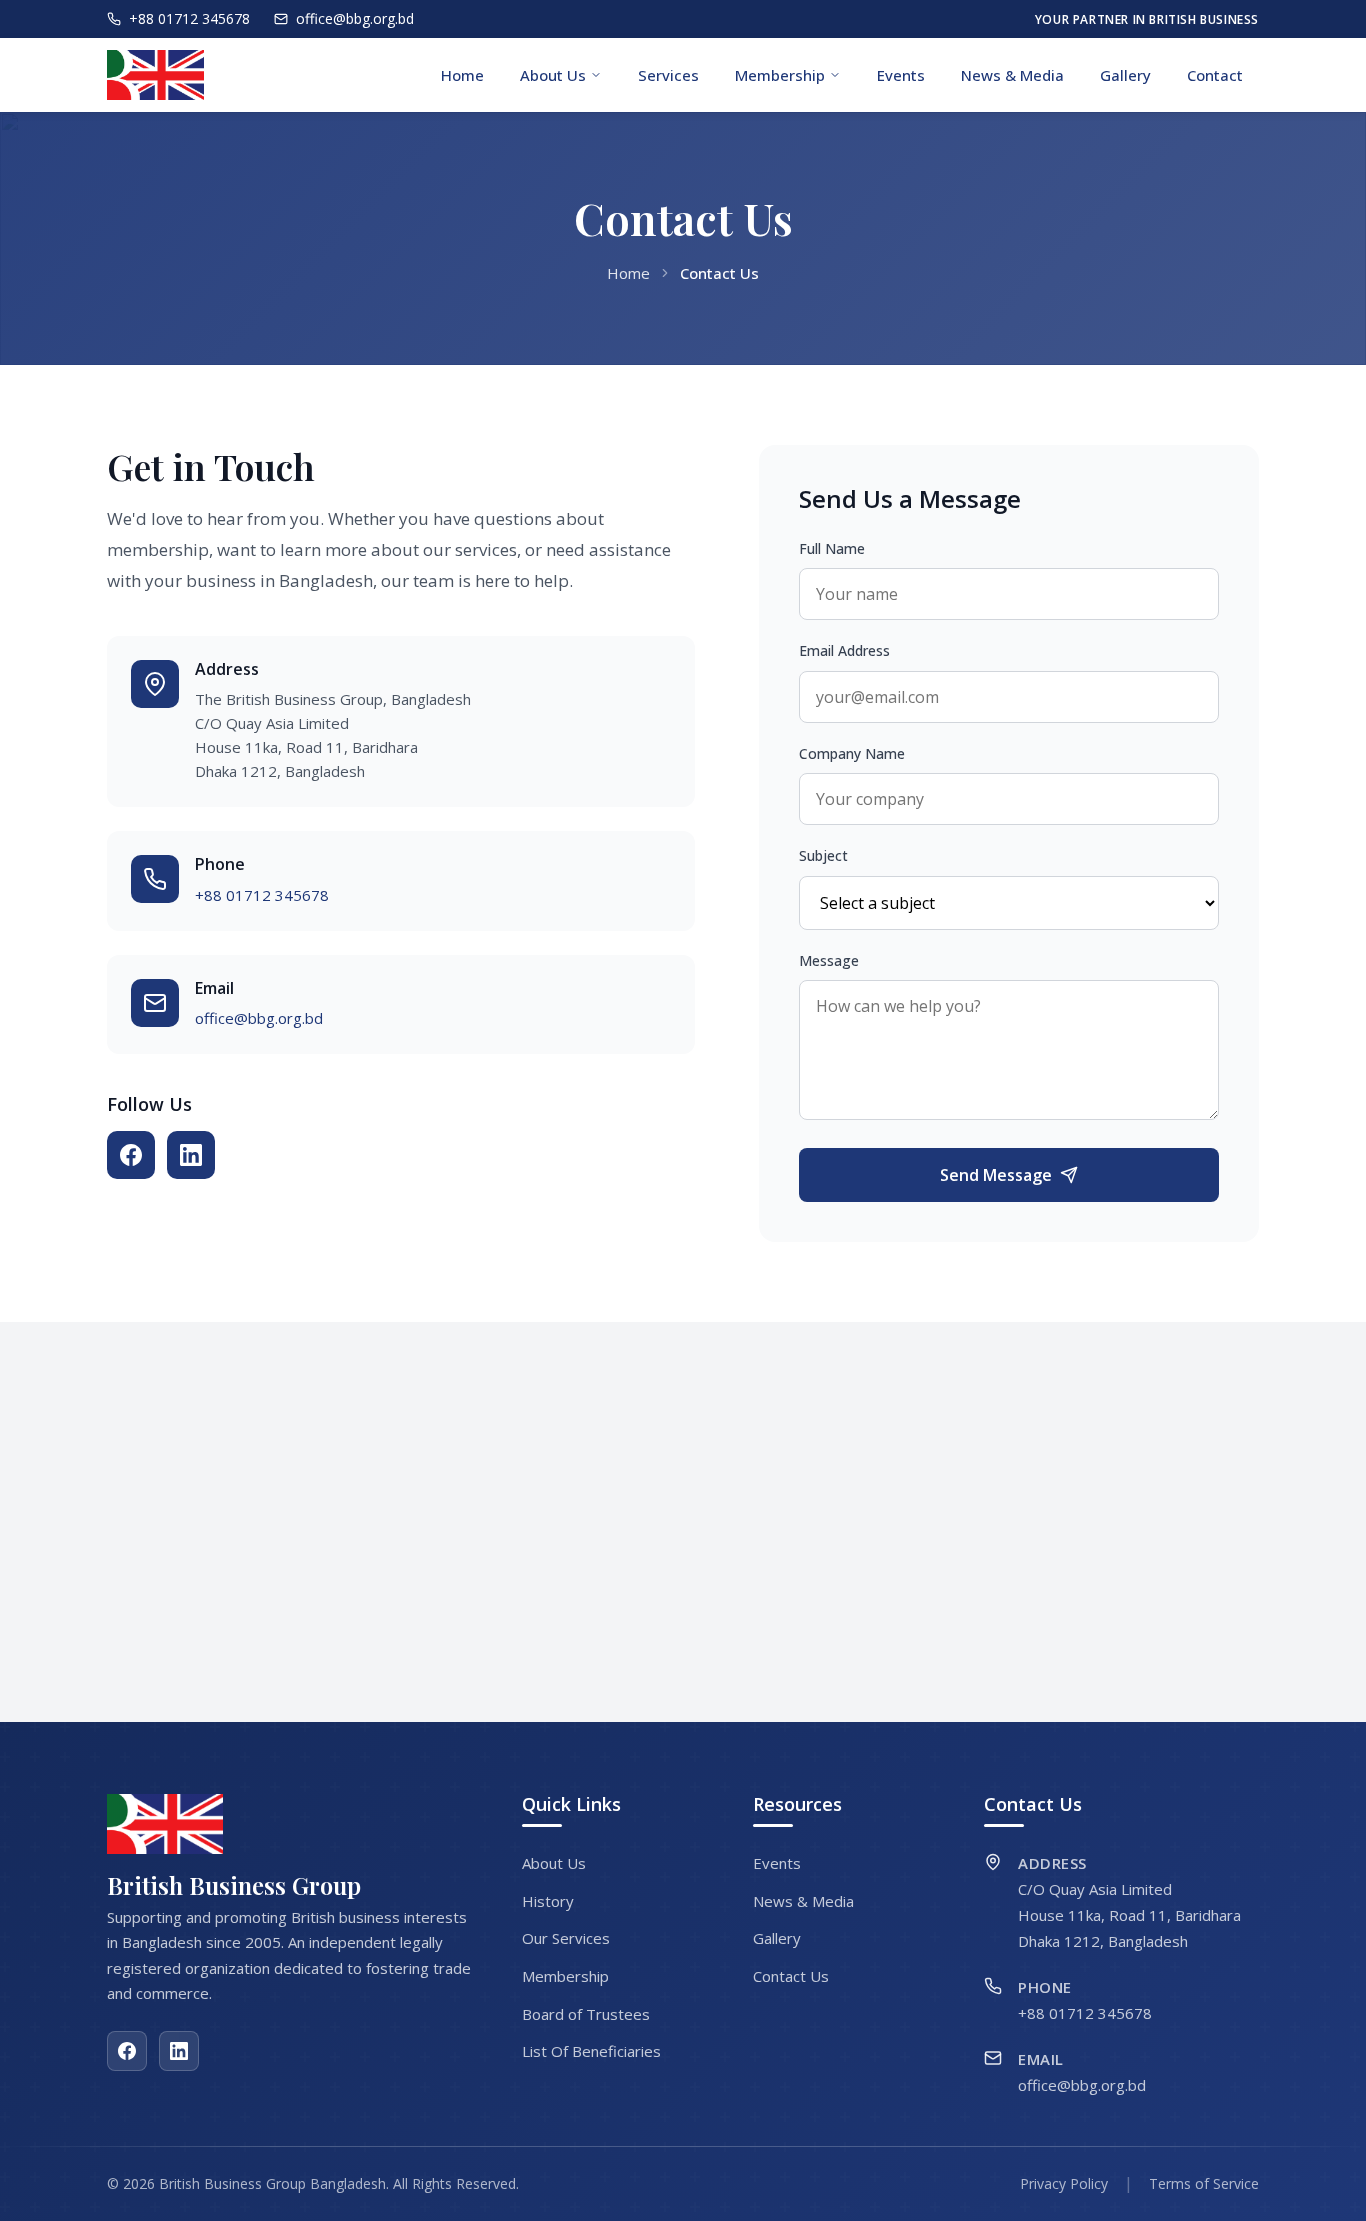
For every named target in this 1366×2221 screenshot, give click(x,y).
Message (829, 960)
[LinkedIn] (191, 1155)
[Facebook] (131, 1155)
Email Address (844, 650)
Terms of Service (1204, 2183)
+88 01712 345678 (262, 895)
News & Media (1012, 75)
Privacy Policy (1064, 2183)
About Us (553, 75)
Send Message (996, 1175)
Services (668, 75)
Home (462, 75)
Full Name (832, 548)
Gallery (1125, 75)
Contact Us (791, 1976)
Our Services (566, 1938)
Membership (780, 75)
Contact (1215, 75)
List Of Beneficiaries (591, 2051)
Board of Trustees (586, 2014)
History (548, 1901)
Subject (823, 855)
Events (901, 75)
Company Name (852, 753)
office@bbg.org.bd (259, 1018)
